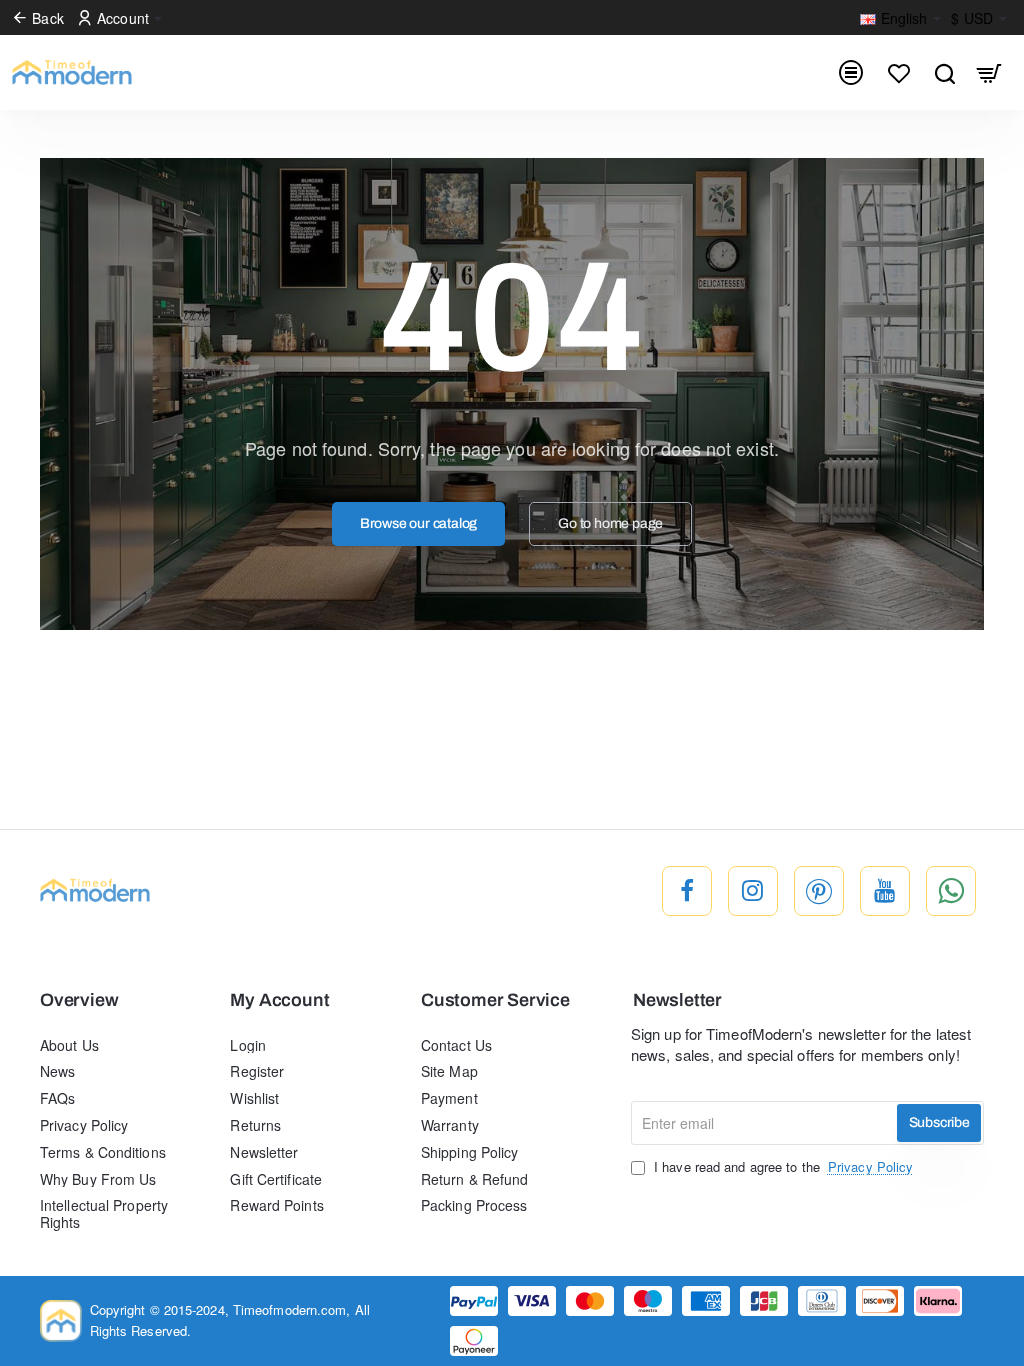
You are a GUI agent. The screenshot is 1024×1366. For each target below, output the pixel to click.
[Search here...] (944, 72)
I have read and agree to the (781, 1167)
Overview (79, 1000)
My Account (279, 1000)
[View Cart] (989, 72)
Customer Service (495, 1000)
